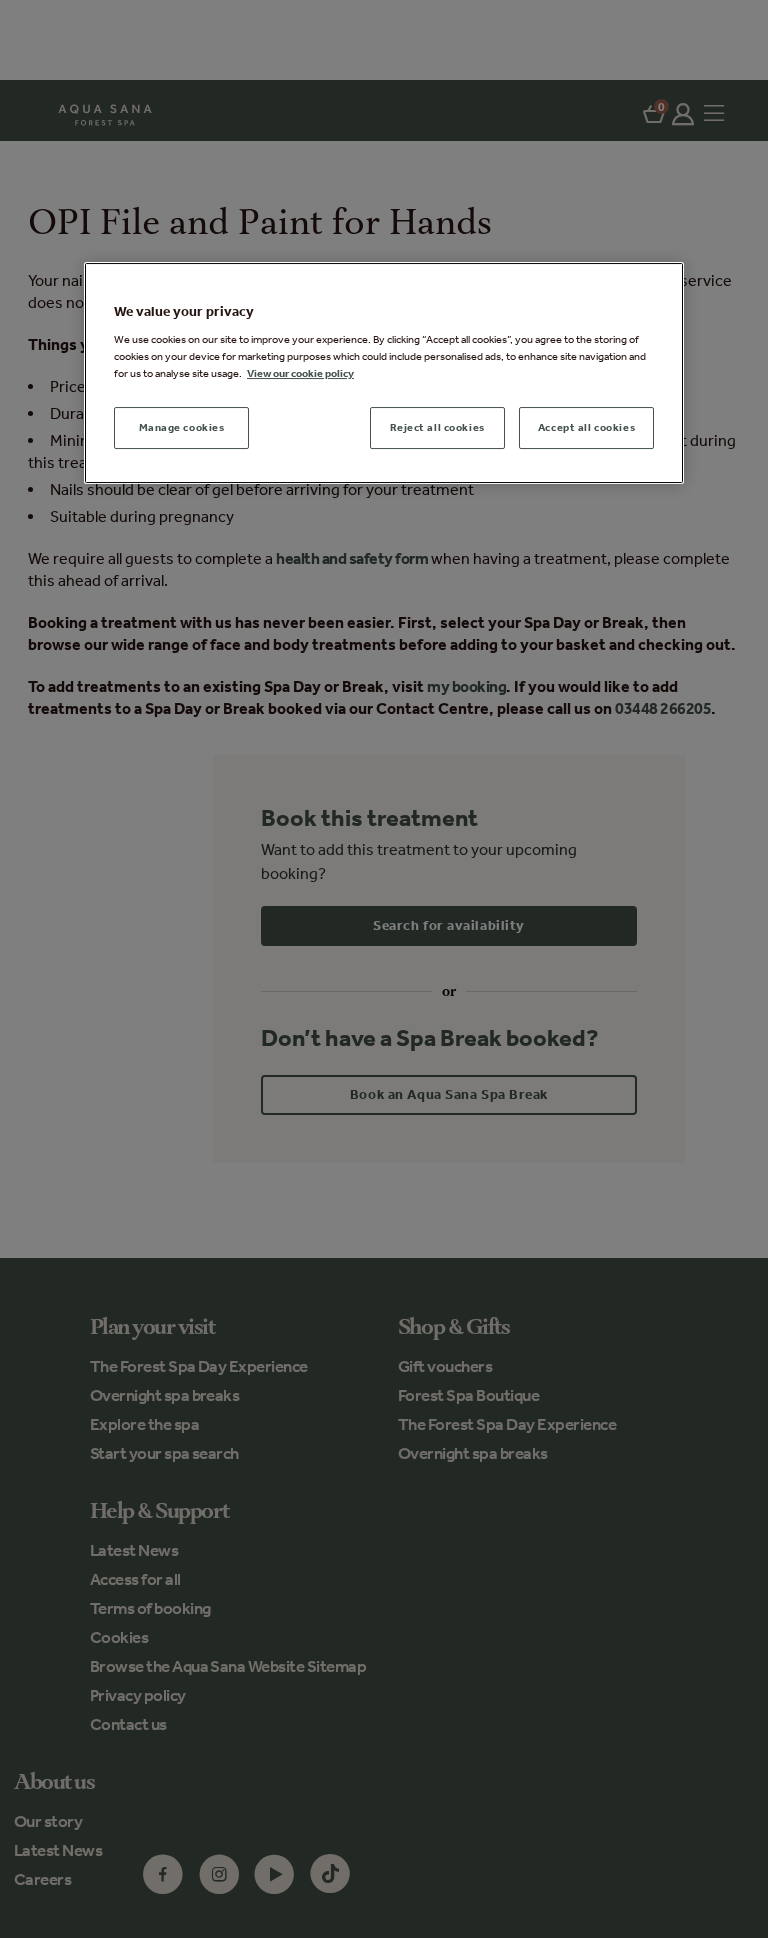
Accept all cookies (586, 428)
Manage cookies (182, 428)
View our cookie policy (300, 373)
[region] (384, 373)
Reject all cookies (437, 428)
